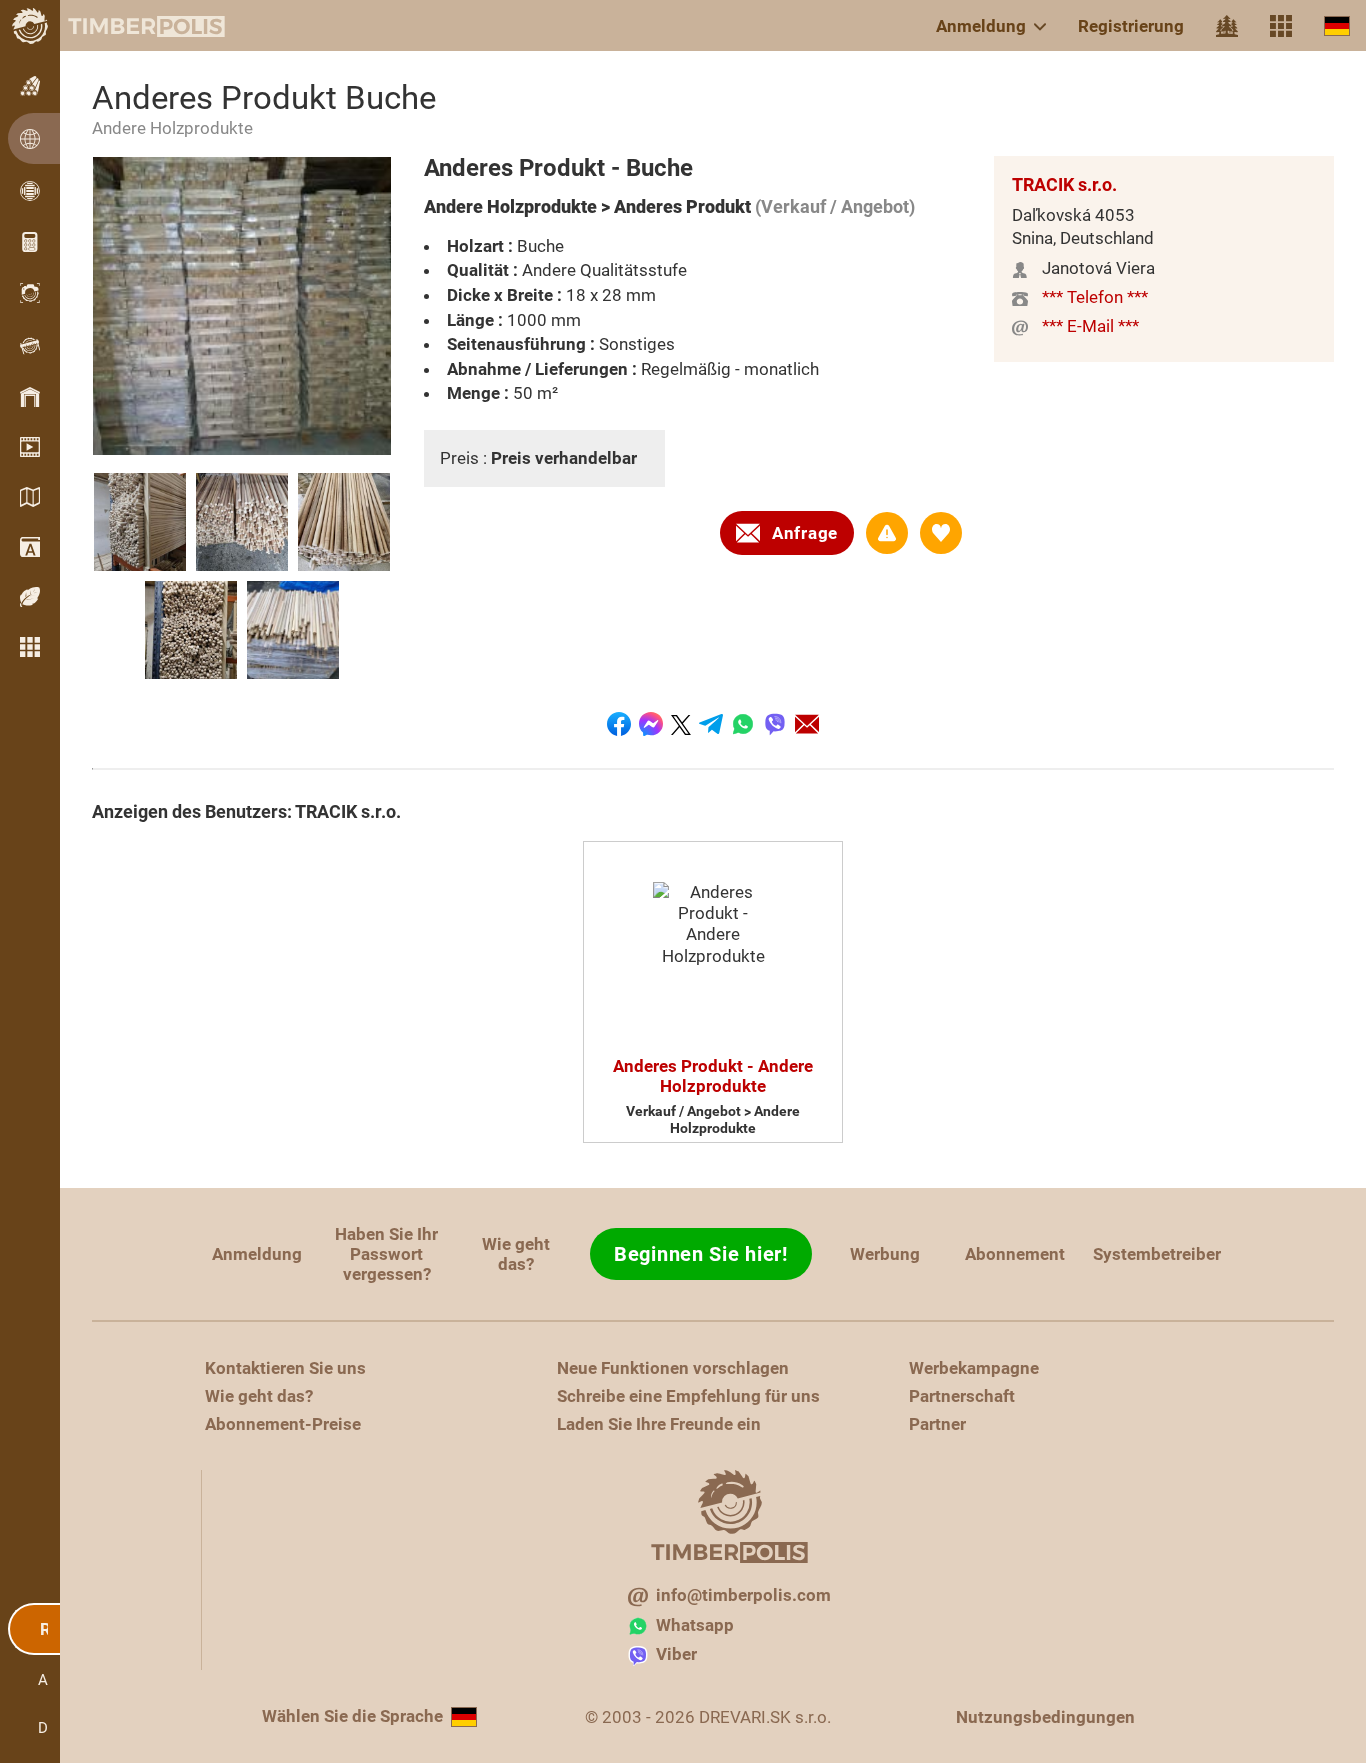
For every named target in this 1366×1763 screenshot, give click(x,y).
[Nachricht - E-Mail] (807, 724)
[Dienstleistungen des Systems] (1281, 26)
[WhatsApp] (743, 724)
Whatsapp (695, 1625)
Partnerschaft (962, 1396)
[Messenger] (651, 724)
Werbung (885, 1254)
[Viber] (775, 724)
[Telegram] (711, 724)
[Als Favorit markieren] (941, 533)
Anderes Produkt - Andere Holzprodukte (713, 1076)
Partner (937, 1424)
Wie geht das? (516, 1254)
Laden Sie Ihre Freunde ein (659, 1424)
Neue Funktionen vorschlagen (673, 1368)
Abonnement (1015, 1254)
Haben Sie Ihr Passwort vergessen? (386, 1254)
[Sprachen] (1337, 25)
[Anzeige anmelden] (887, 533)
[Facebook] (619, 724)
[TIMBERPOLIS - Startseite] (130, 26)
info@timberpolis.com (743, 1595)
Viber (676, 1654)
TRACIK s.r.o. (1064, 184)
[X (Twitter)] (681, 724)
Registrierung (1131, 26)
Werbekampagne (974, 1368)
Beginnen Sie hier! (701, 1254)
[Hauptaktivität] (1227, 26)
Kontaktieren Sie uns (285, 1368)
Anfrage (805, 533)
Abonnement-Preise (283, 1424)
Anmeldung (981, 26)
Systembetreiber (1157, 1254)
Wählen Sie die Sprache (352, 1716)
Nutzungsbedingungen (1045, 1717)
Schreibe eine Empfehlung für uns (688, 1396)
